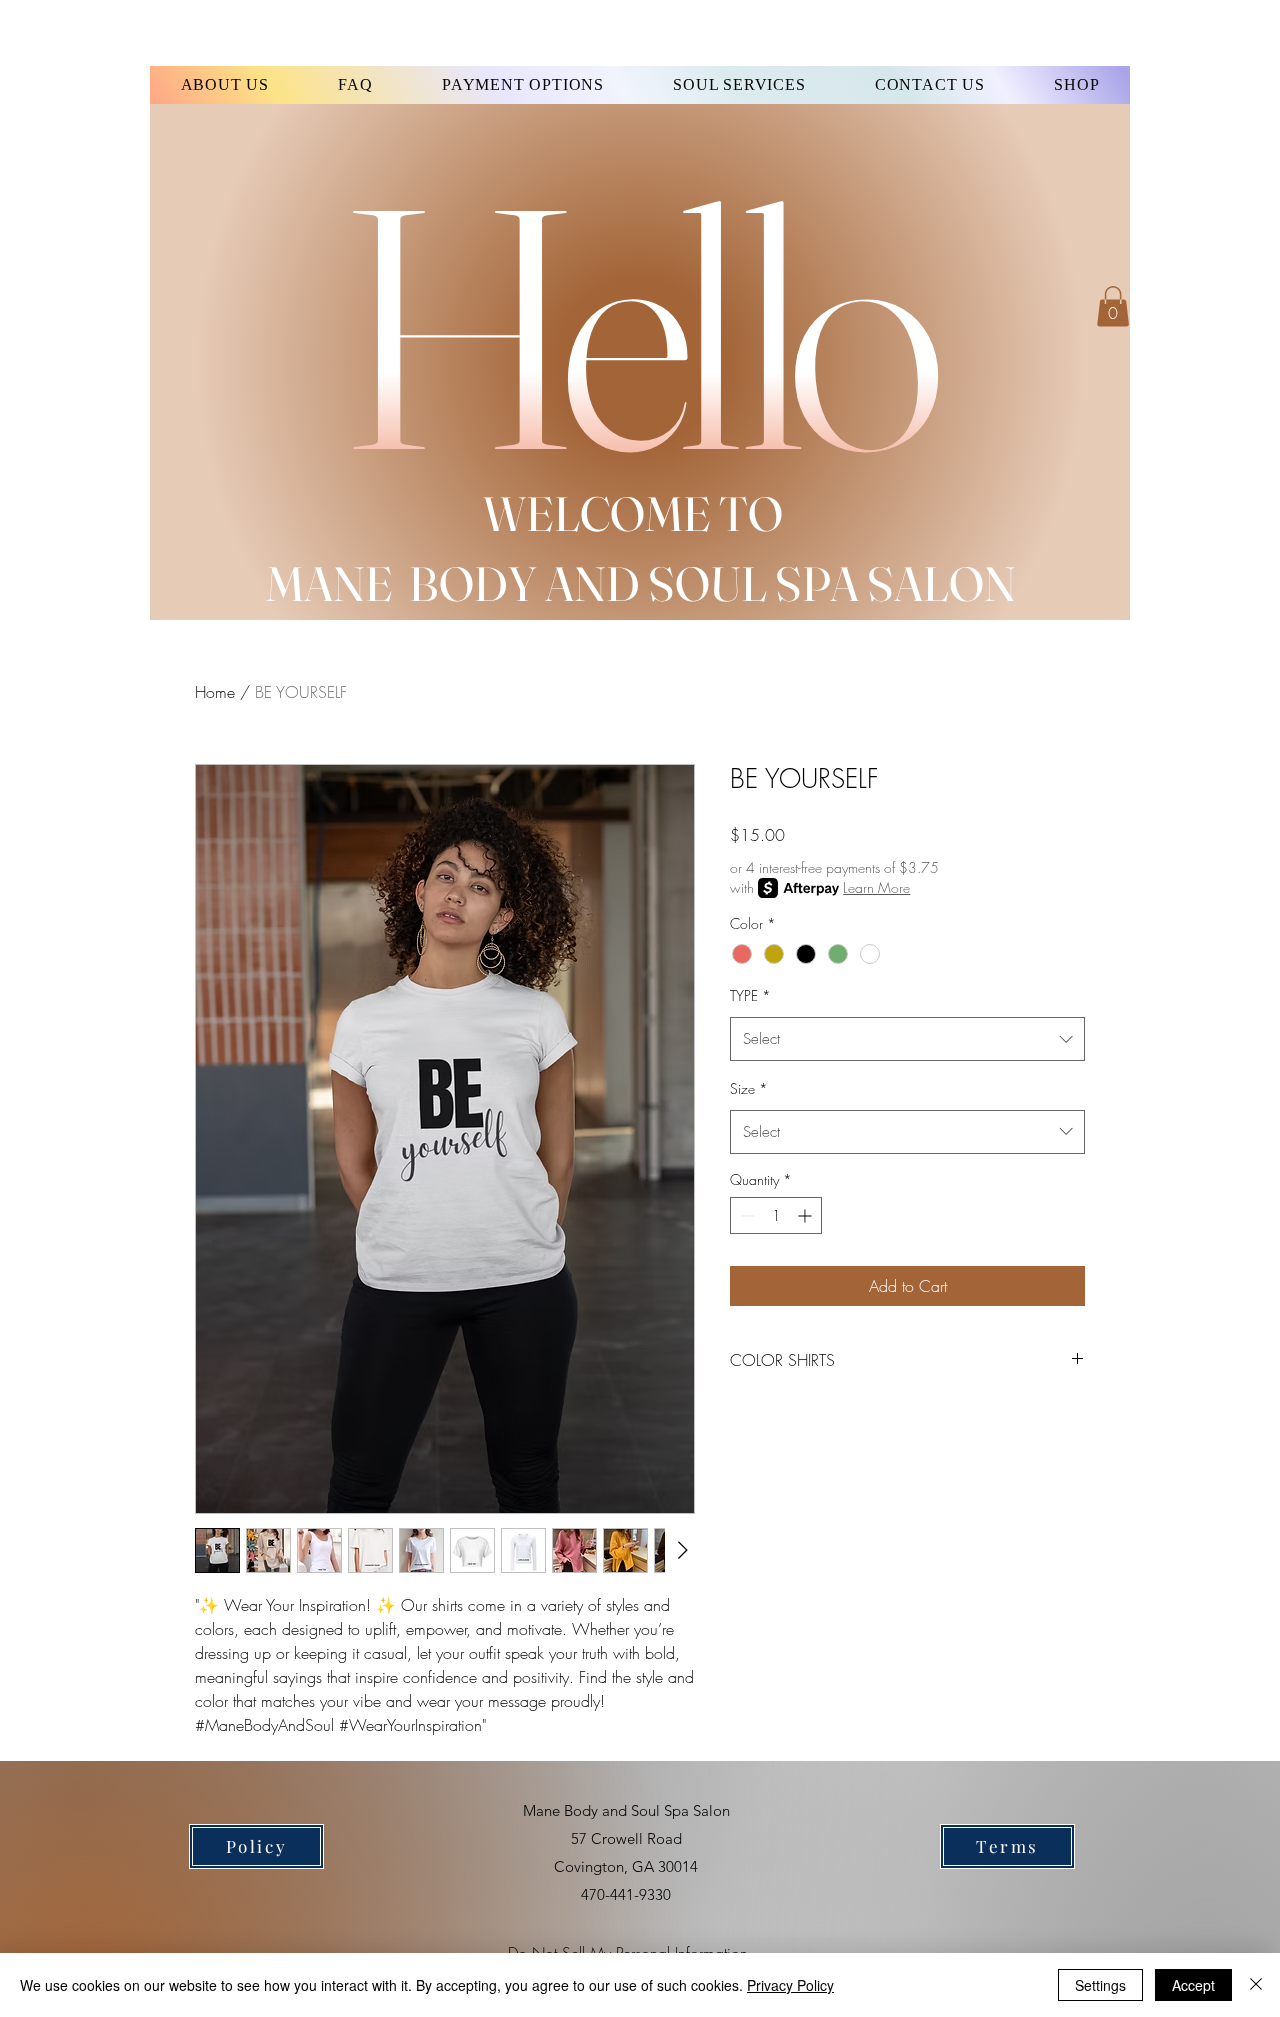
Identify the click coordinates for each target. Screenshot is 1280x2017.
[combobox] (907, 1039)
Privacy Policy (790, 1985)
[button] (1113, 306)
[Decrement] (745, 1215)
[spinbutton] (776, 1215)
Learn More (876, 887)
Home (215, 692)
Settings (1100, 1985)
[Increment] (806, 1215)
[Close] (1256, 1985)
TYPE (750, 995)
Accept (1193, 1985)
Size (749, 1088)
